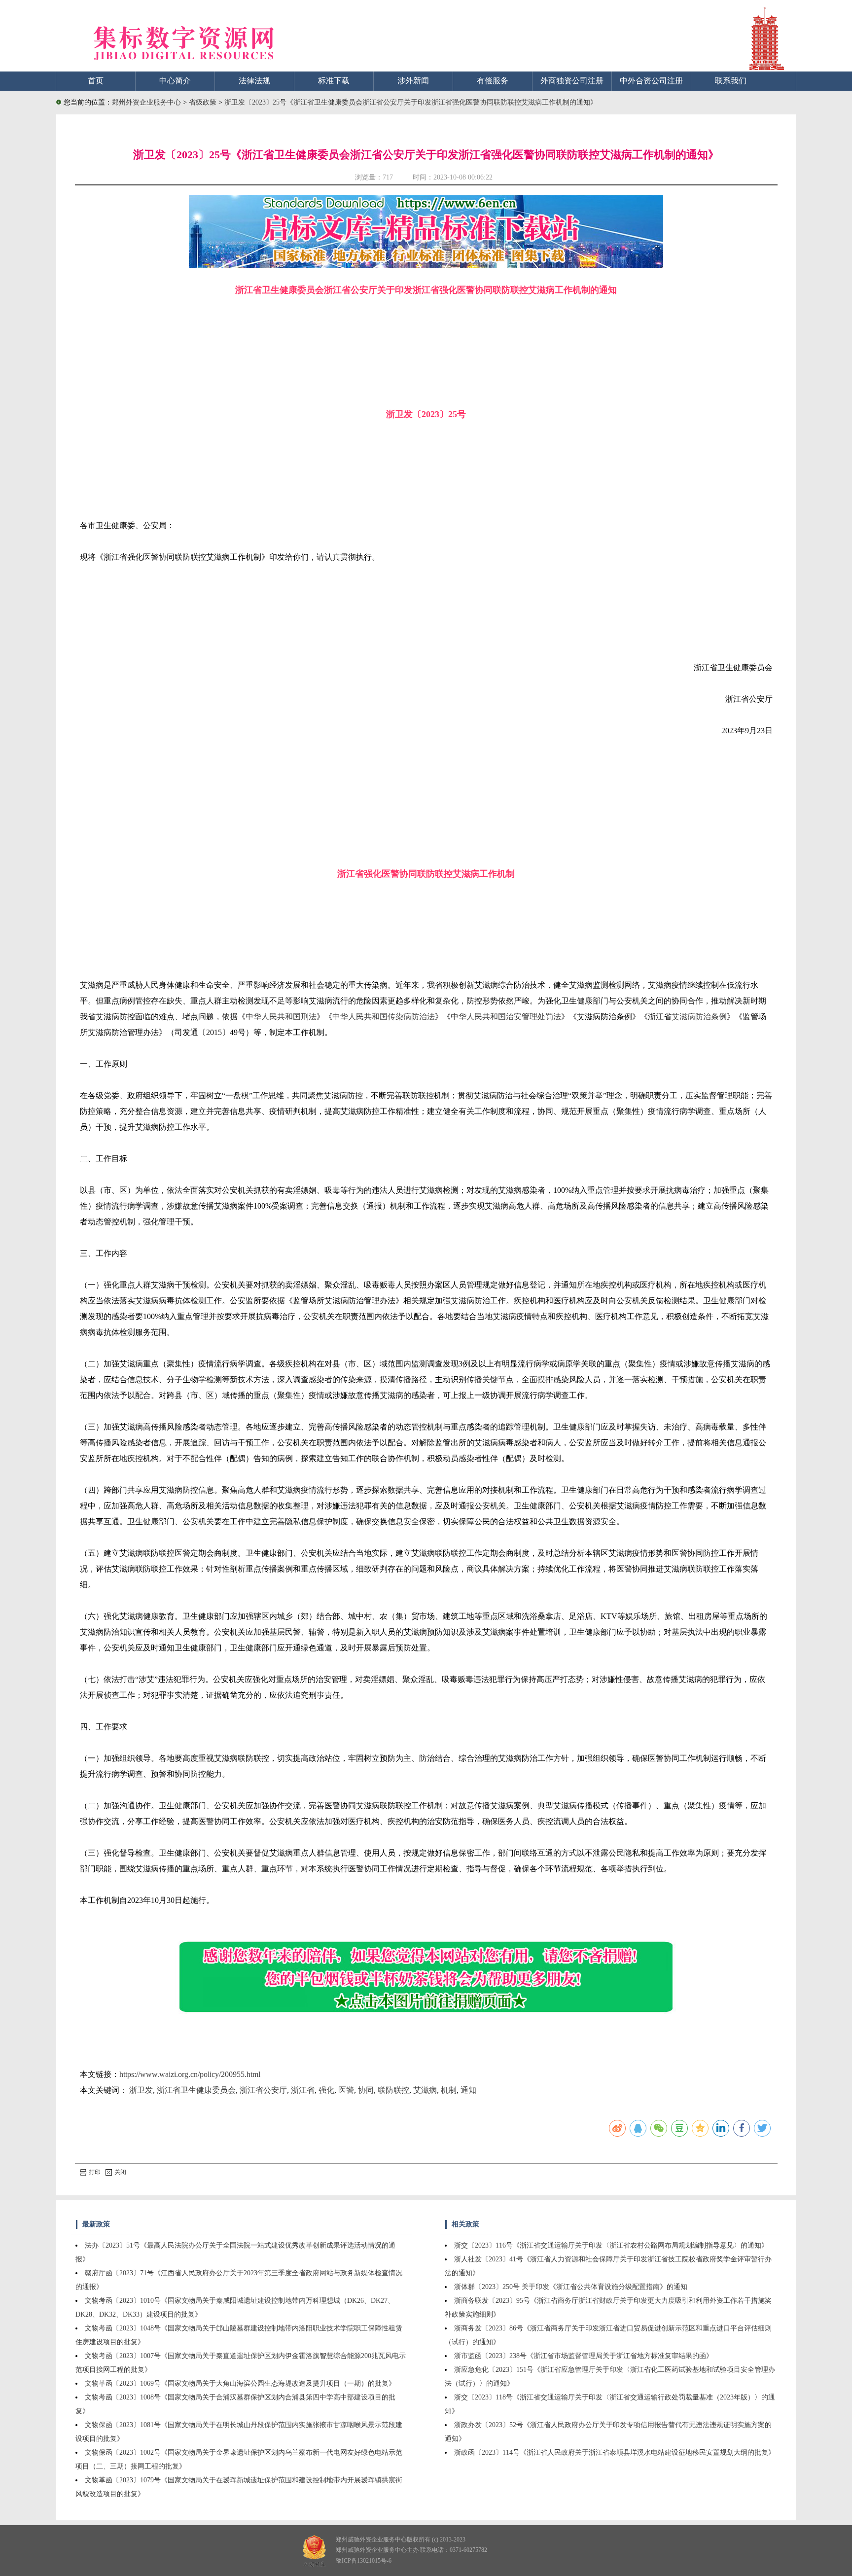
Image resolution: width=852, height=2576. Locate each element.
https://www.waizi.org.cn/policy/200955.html (190, 2074)
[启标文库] (426, 266)
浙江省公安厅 (263, 2090)
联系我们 (731, 81)
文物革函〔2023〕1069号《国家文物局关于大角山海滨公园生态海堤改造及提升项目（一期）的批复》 (240, 2383)
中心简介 (175, 81)
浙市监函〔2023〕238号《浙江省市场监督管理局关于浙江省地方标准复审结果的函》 (584, 2356)
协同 (366, 2090)
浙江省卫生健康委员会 (196, 2090)
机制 (449, 2090)
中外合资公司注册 (651, 81)
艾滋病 (425, 2090)
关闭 (120, 2172)
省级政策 (204, 102)
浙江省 (303, 2090)
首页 (96, 81)
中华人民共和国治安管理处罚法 (506, 1017)
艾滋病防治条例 (699, 1017)
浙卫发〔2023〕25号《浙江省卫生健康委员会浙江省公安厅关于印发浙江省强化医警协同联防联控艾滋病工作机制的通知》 (411, 102)
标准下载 (334, 81)
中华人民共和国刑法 (281, 1017)
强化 (326, 2090)
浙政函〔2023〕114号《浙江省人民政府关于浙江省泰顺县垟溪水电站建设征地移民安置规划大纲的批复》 (615, 2452)
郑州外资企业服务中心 (146, 102)
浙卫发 (141, 2090)
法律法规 (254, 81)
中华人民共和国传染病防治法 (384, 1017)
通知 (468, 2090)
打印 (95, 2172)
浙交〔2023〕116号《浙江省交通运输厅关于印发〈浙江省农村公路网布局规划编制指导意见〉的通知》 (611, 2245)
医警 (346, 2090)
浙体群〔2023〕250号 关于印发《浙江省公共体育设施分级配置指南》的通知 (571, 2287)
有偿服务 (493, 81)
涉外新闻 (413, 81)
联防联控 (393, 2090)
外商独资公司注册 (572, 81)
